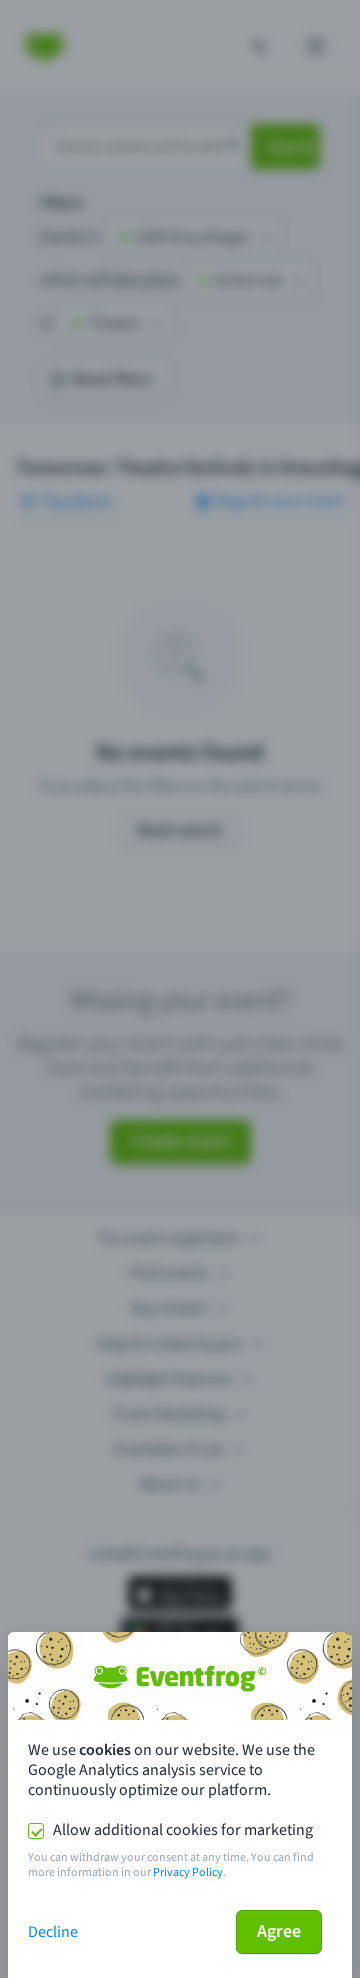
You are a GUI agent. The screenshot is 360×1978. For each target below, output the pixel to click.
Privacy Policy (188, 1872)
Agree (279, 1931)
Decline (53, 1932)
